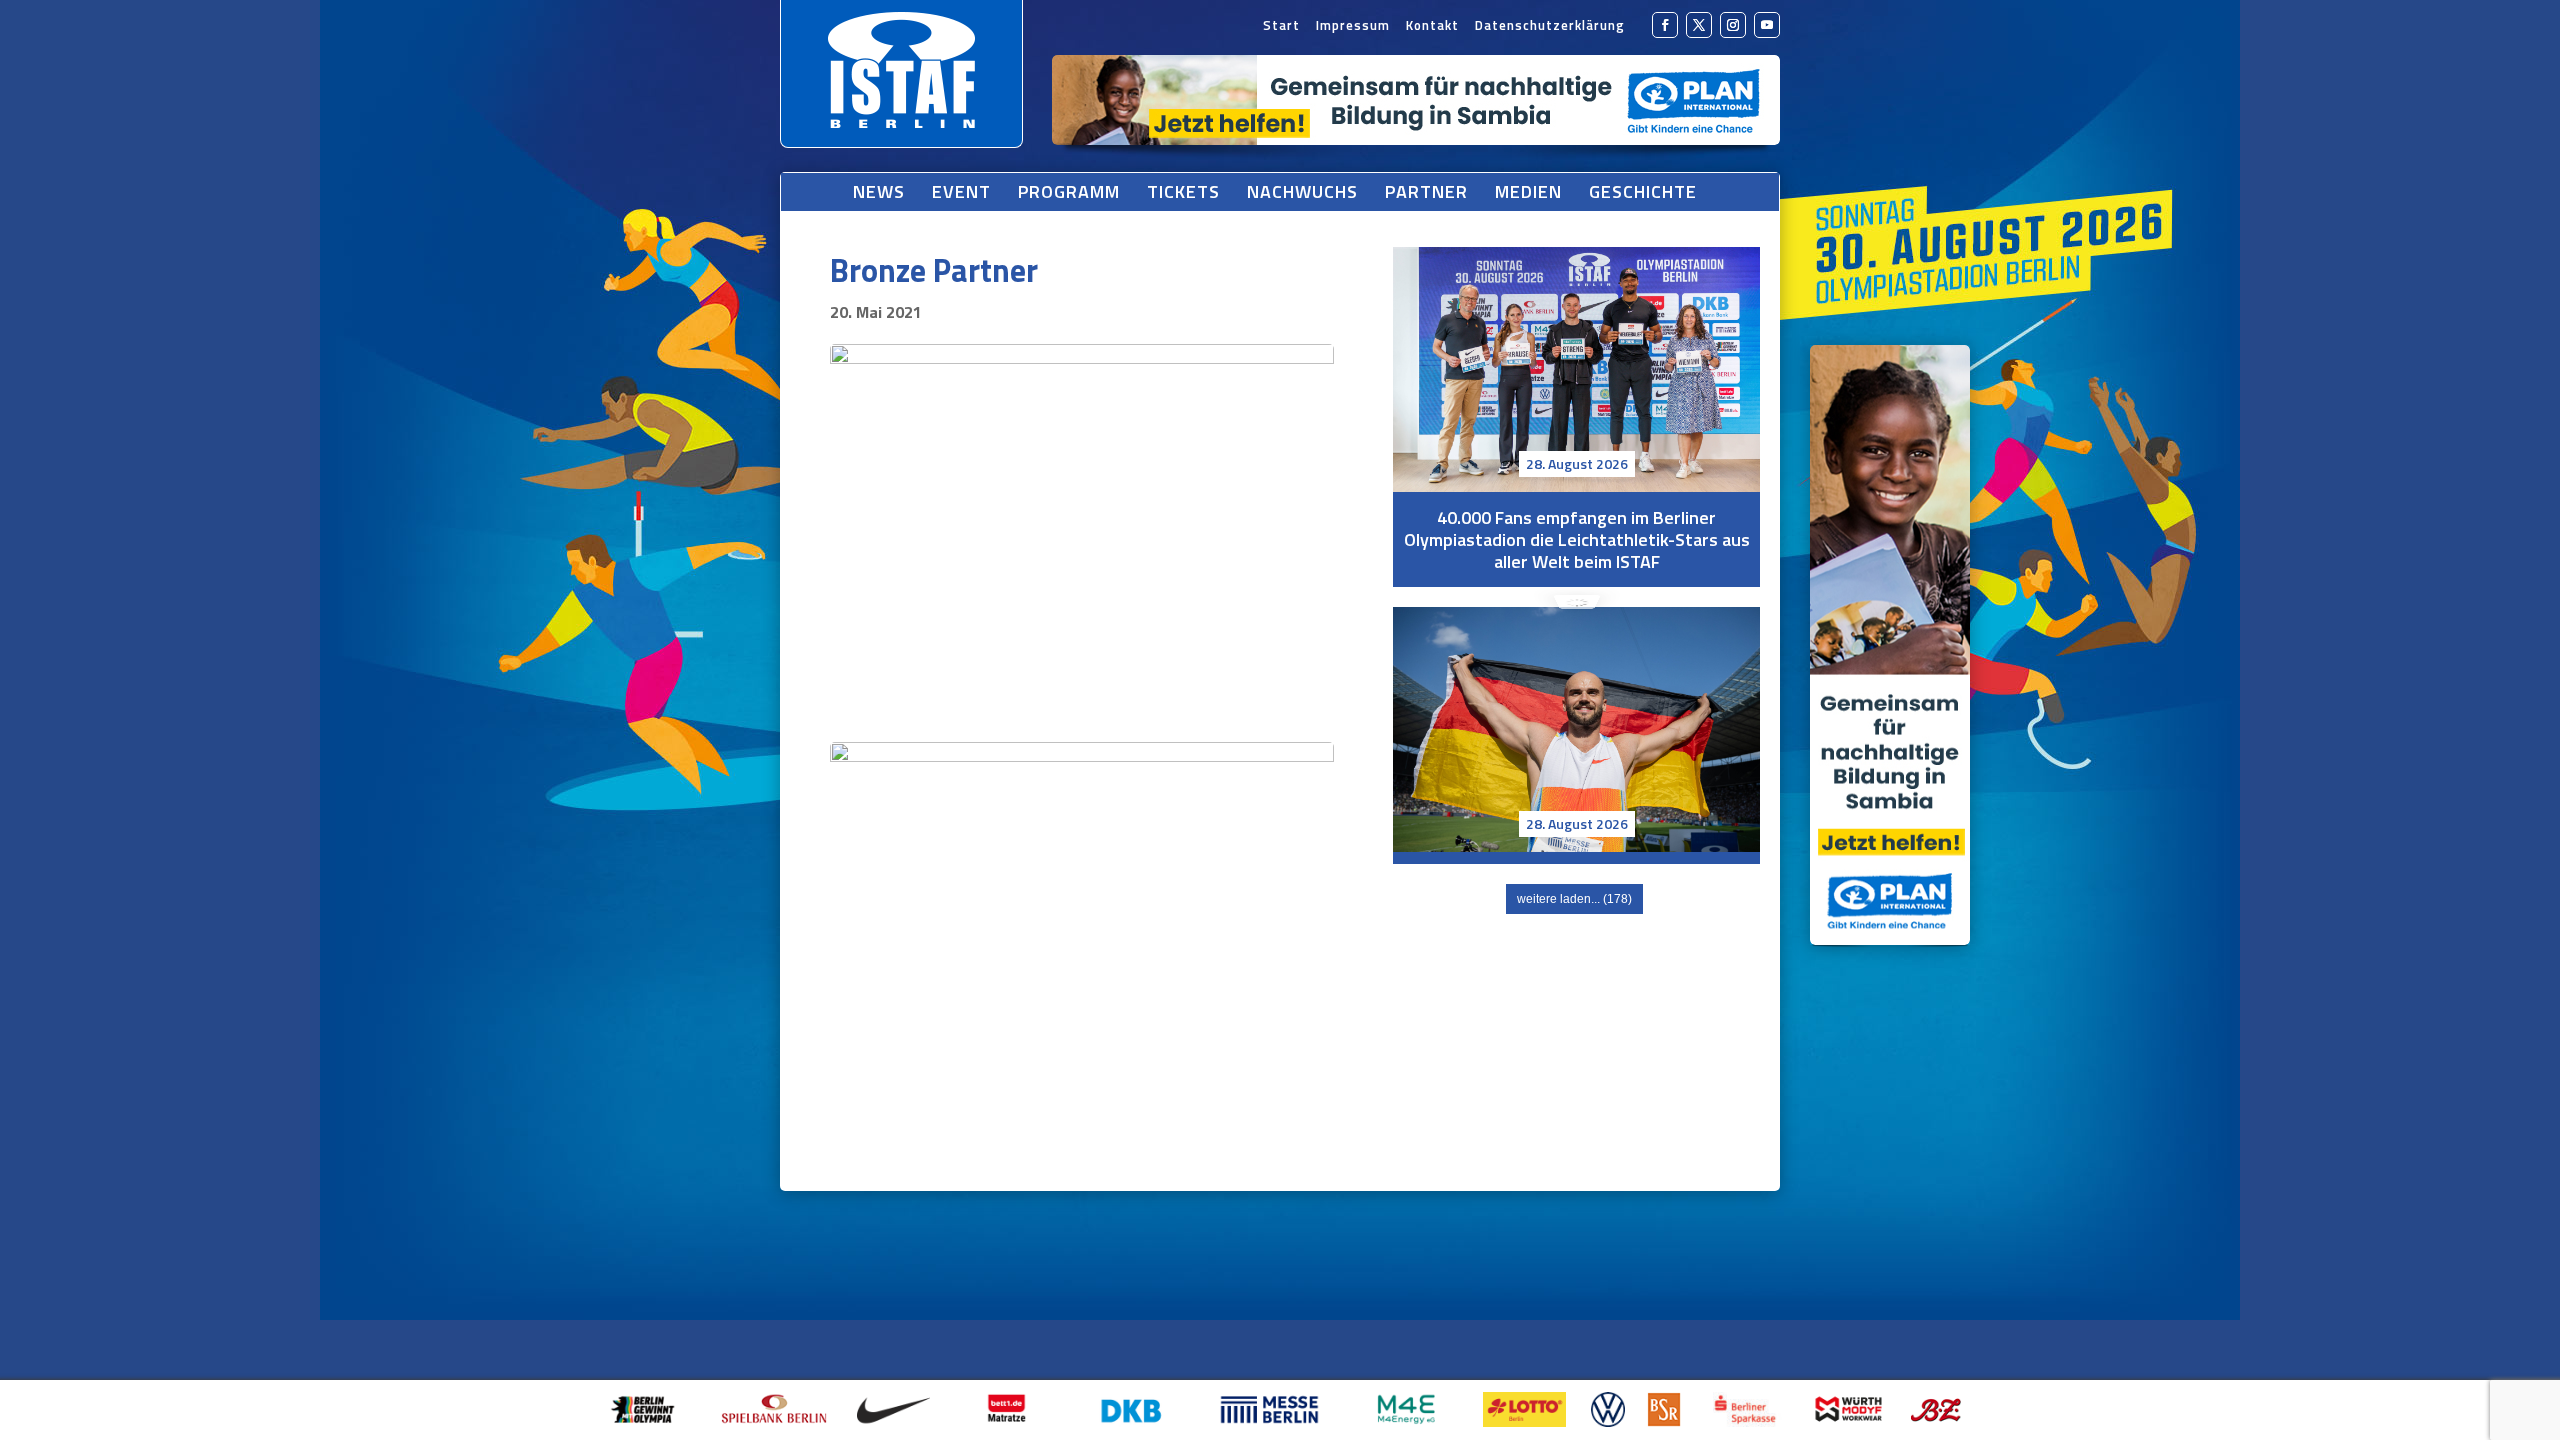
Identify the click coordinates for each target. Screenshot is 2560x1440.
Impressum (1353, 26)
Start (1281, 26)
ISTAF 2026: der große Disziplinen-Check (1577, 878)
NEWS (879, 191)
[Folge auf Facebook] (1665, 25)
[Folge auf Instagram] (1733, 25)
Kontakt (1432, 26)
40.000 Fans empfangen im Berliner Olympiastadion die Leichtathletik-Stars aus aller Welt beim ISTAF (1576, 369)
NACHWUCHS (1302, 191)
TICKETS (1183, 191)
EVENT (961, 191)
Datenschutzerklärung (1550, 26)
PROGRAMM (1069, 191)
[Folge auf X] (1699, 25)
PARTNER (1426, 191)
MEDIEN (1528, 191)
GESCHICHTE (1643, 191)
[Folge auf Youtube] (1767, 25)
